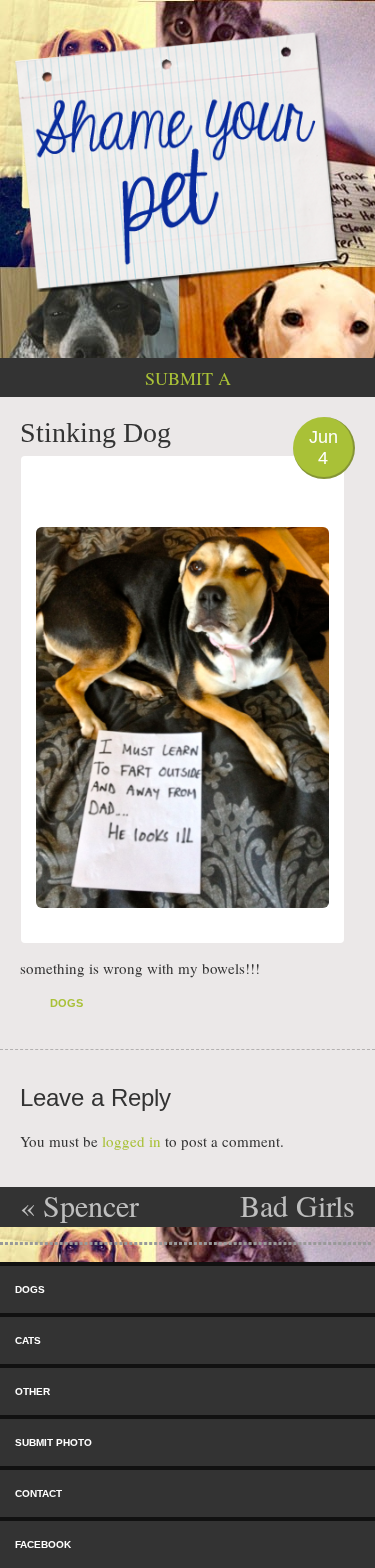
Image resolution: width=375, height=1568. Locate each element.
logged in (131, 1141)
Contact (38, 1493)
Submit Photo (53, 1442)
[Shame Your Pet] (187, 159)
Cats (28, 1340)
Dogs (66, 1003)
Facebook (43, 1544)
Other (32, 1391)
